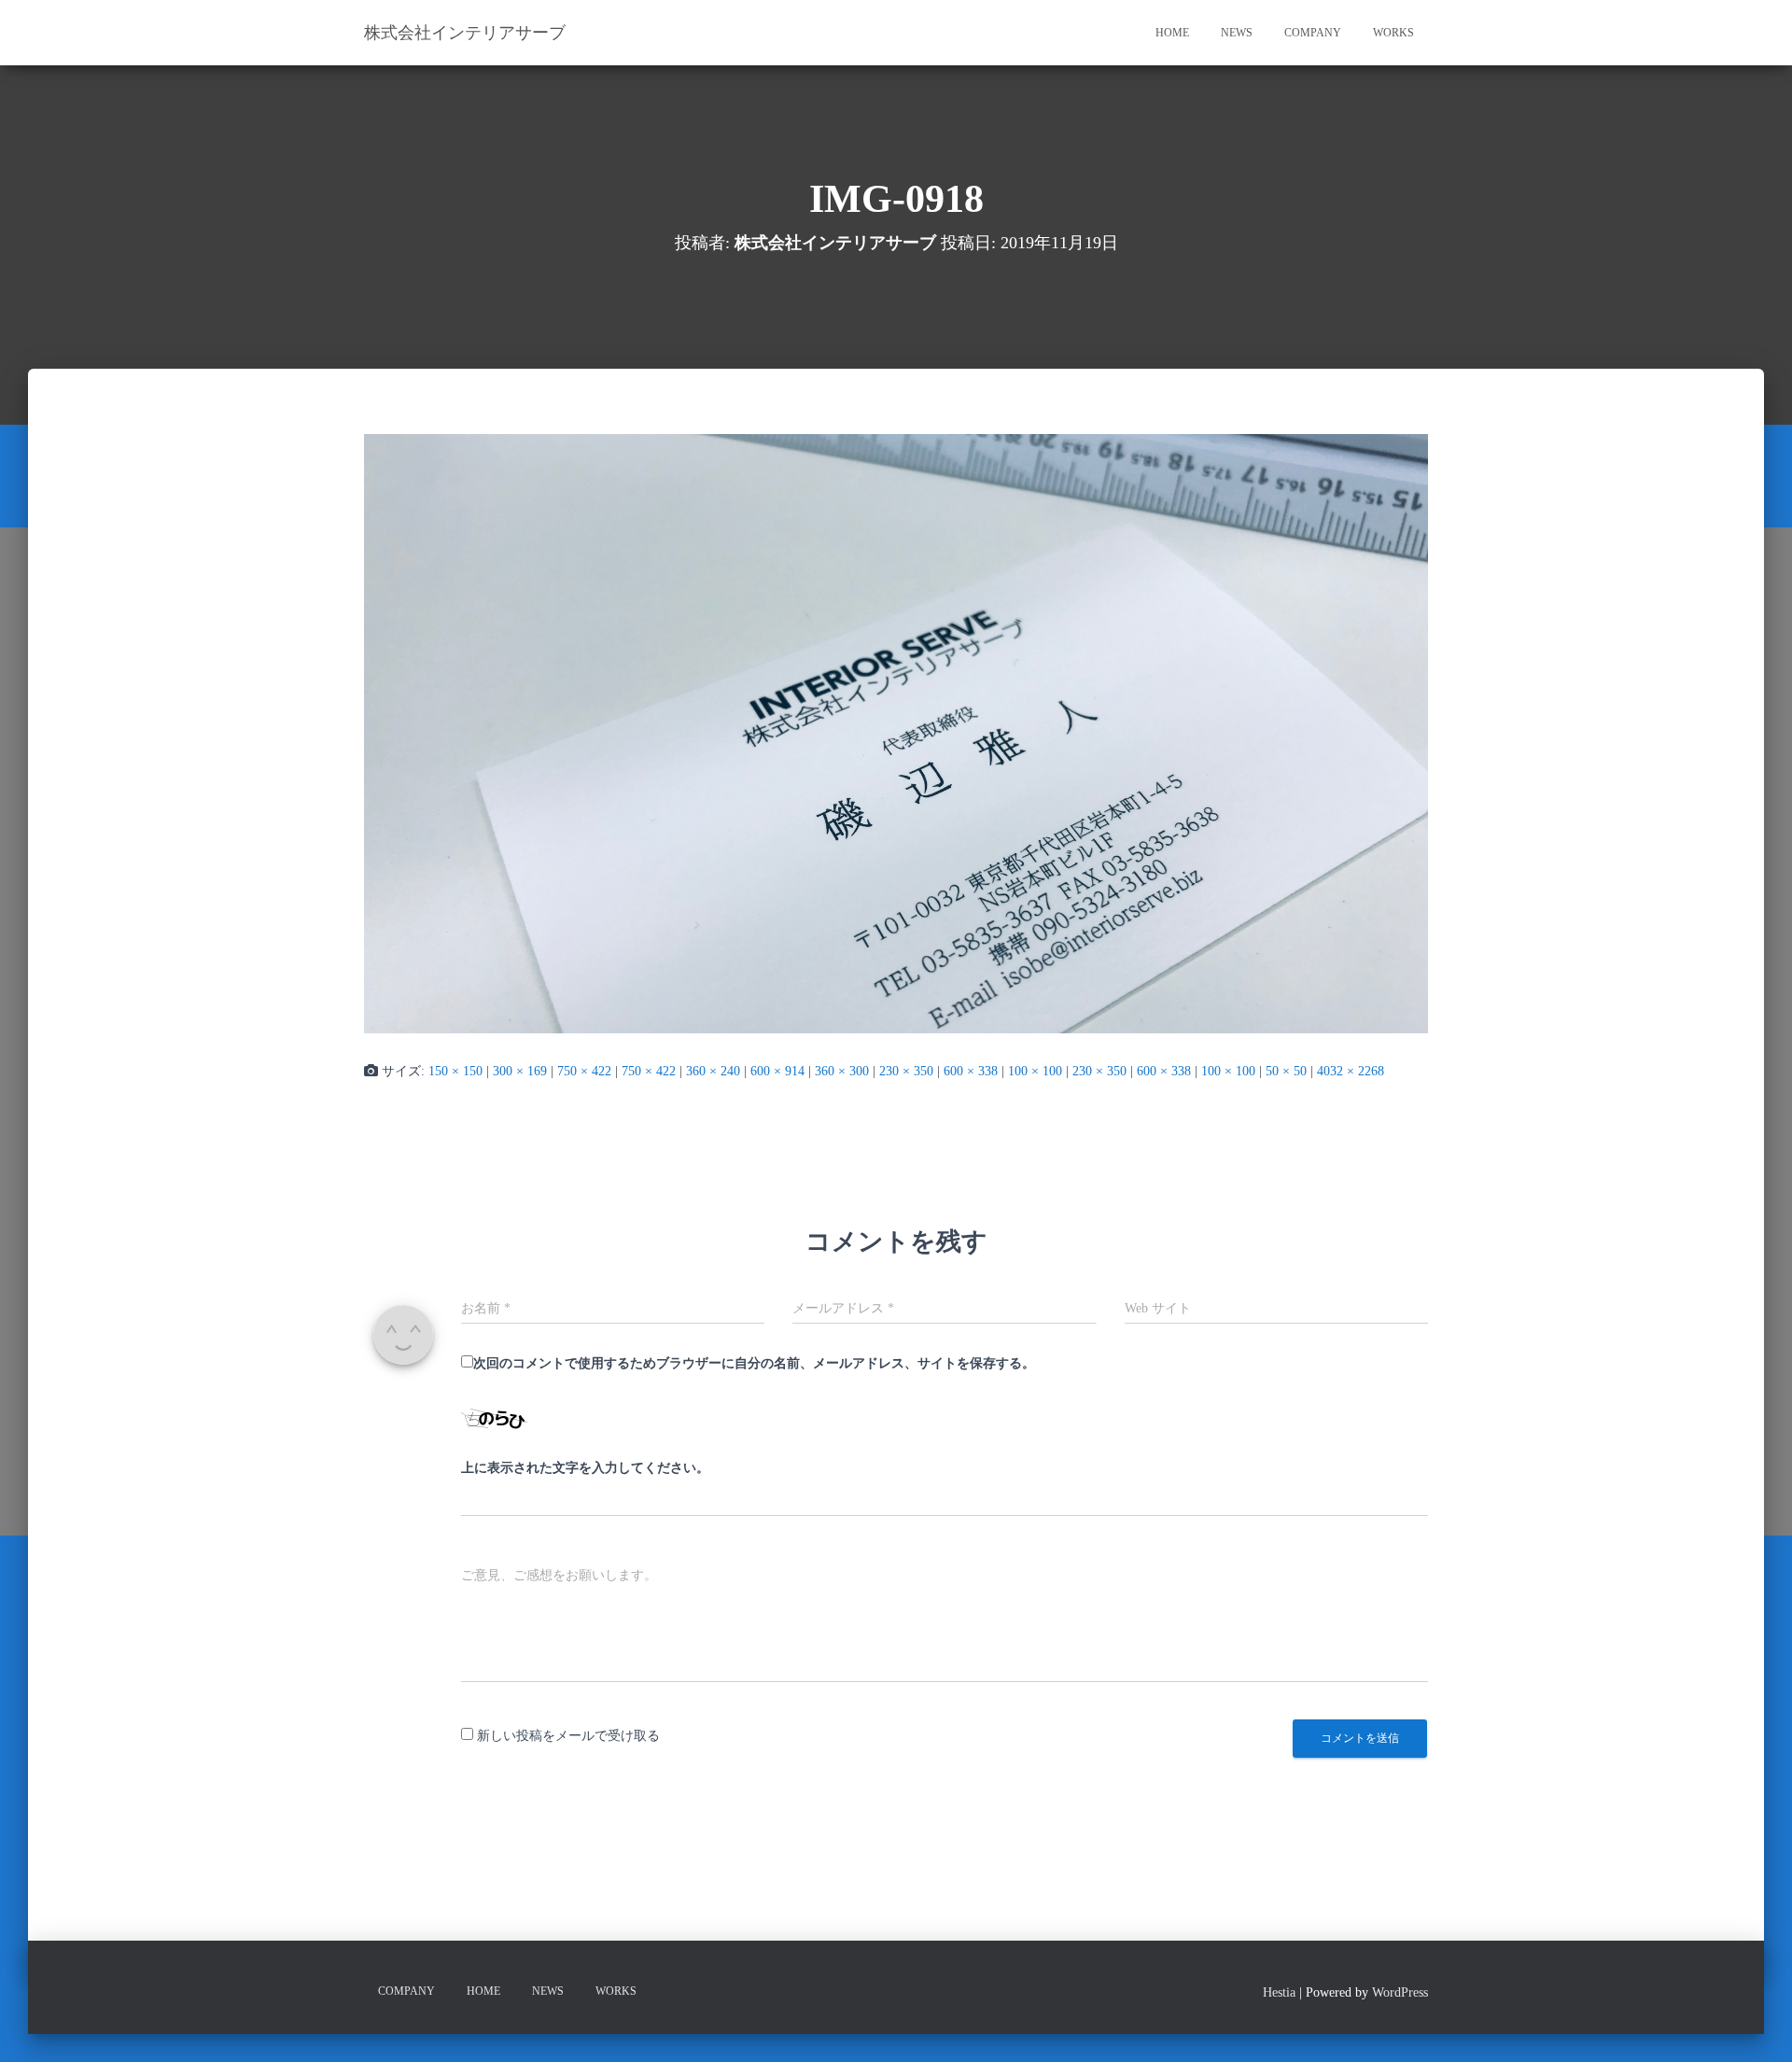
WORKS (1393, 33)
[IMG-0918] (896, 732)
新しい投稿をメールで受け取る (568, 1736)
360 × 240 (713, 1071)
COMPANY (1313, 33)
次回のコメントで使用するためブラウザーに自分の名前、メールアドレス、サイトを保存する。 (754, 1363)
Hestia (1279, 1992)
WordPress (1400, 1992)
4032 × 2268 (1351, 1071)
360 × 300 (842, 1071)
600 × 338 (971, 1071)
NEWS (1237, 33)
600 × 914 (777, 1071)
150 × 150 (455, 1071)
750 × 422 (584, 1071)
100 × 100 (1035, 1071)
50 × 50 (1286, 1071)
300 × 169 (520, 1071)
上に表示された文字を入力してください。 (585, 1468)
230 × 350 (906, 1071)
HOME (1172, 33)
